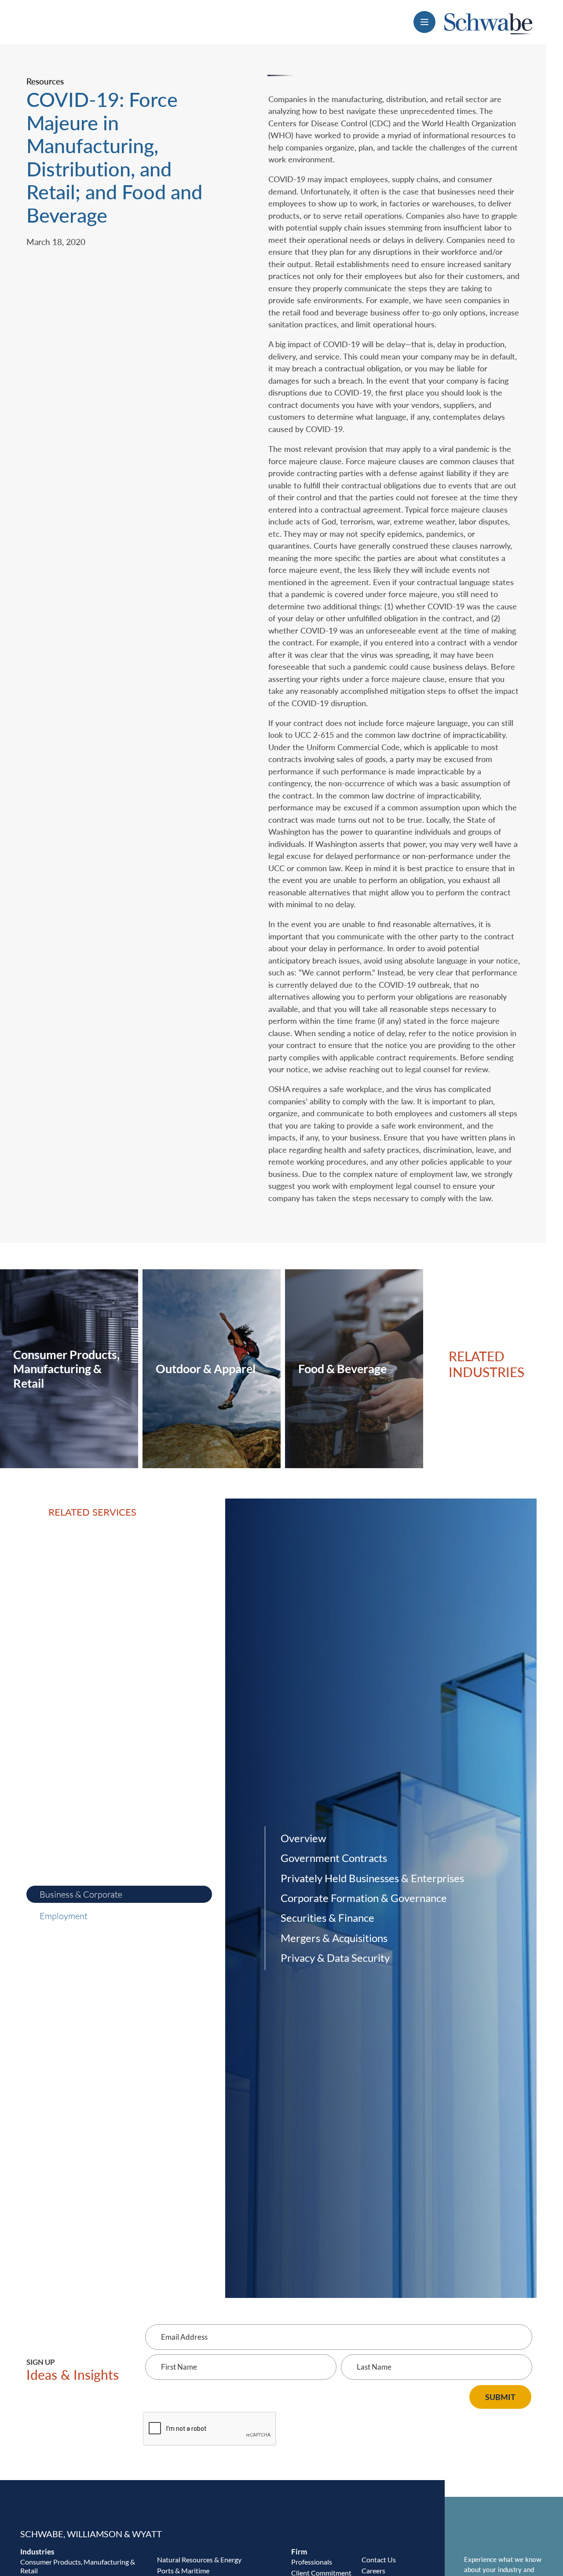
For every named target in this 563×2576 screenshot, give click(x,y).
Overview (303, 1838)
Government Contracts (334, 1858)
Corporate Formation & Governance (364, 1898)
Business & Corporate (81, 1894)
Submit (500, 2397)
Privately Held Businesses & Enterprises (372, 1878)
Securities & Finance (327, 1918)
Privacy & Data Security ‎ (336, 1958)
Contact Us (379, 2560)
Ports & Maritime (183, 2571)
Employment (64, 1916)
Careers (373, 2571)
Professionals (312, 2562)
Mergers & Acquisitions (334, 1938)
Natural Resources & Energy (199, 2560)
